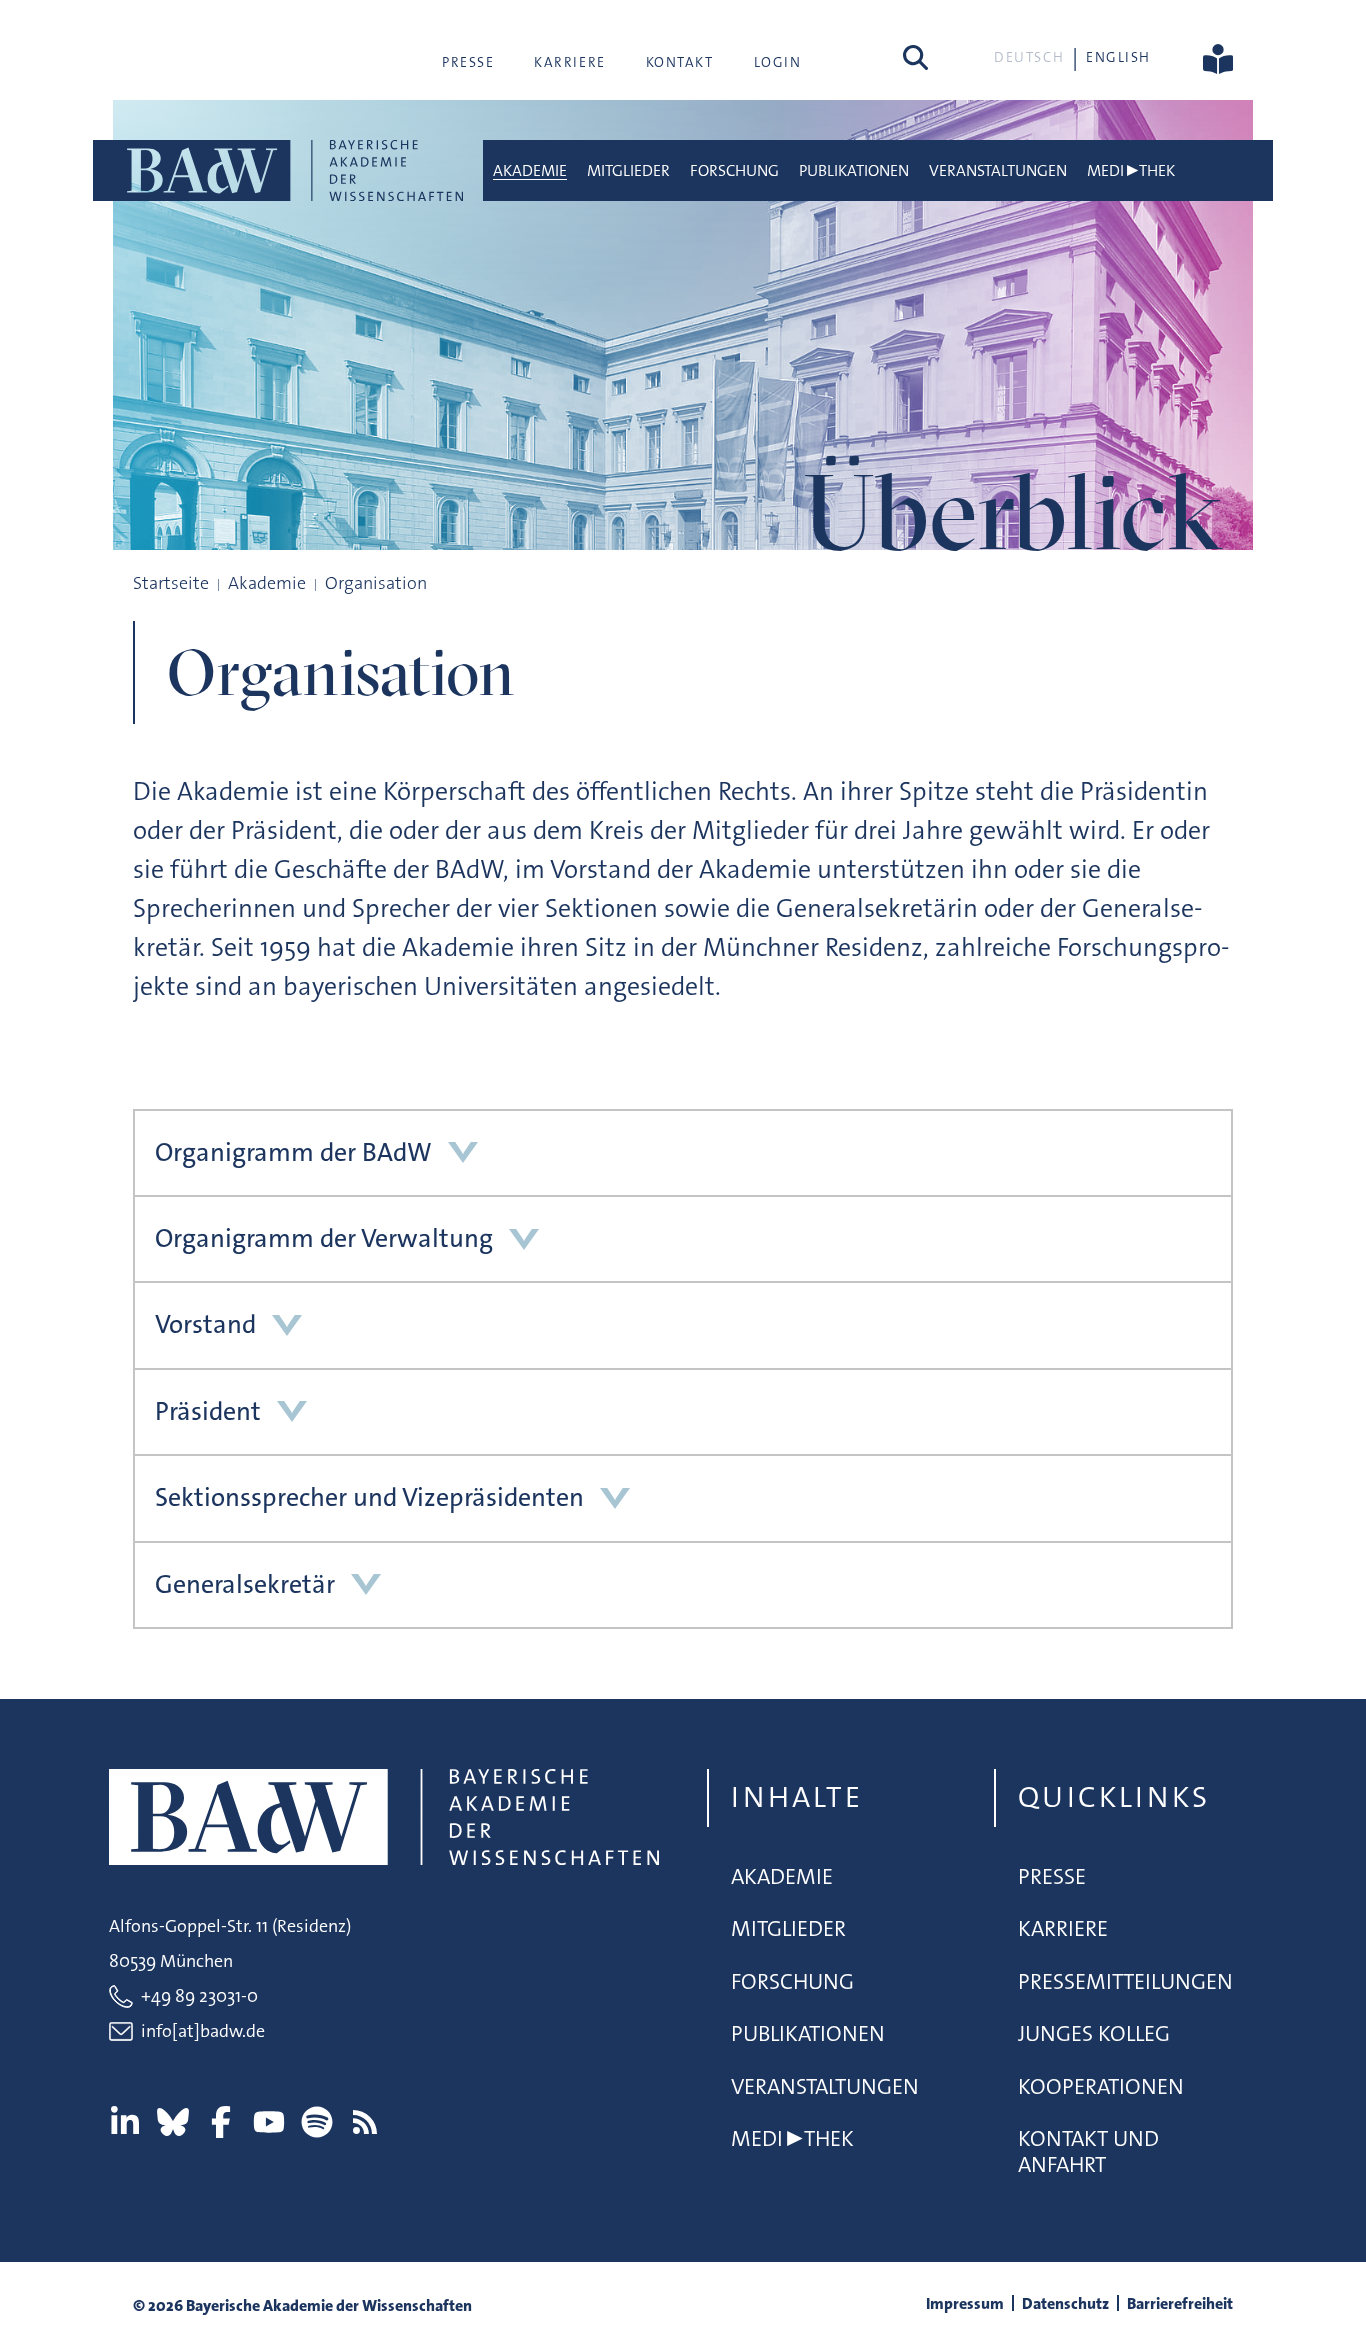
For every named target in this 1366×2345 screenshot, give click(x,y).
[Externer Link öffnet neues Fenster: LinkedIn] (125, 2122)
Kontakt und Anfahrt (1088, 2151)
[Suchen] (915, 57)
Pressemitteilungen (1125, 1981)
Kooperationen (1101, 2086)
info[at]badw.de (203, 2031)
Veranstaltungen (998, 170)
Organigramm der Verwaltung (324, 1238)
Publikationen (854, 170)
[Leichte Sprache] (1218, 57)
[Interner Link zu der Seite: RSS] (365, 2122)
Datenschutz (1065, 2303)
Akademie (530, 170)
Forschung (734, 170)
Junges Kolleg (1094, 2033)
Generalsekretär (245, 1584)
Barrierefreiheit (1180, 2303)
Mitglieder (628, 170)
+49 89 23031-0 (199, 1996)
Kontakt (680, 62)
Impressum (965, 2303)
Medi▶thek (1131, 170)
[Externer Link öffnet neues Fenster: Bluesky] (173, 2122)
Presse (468, 62)
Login (778, 62)
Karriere (569, 62)
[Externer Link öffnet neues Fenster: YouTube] (269, 2122)
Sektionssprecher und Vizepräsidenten (369, 1497)
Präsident (208, 1411)
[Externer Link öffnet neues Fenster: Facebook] (221, 2122)
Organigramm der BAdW (293, 1152)
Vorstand (205, 1324)
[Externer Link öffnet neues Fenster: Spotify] (317, 2122)
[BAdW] (293, 170)
